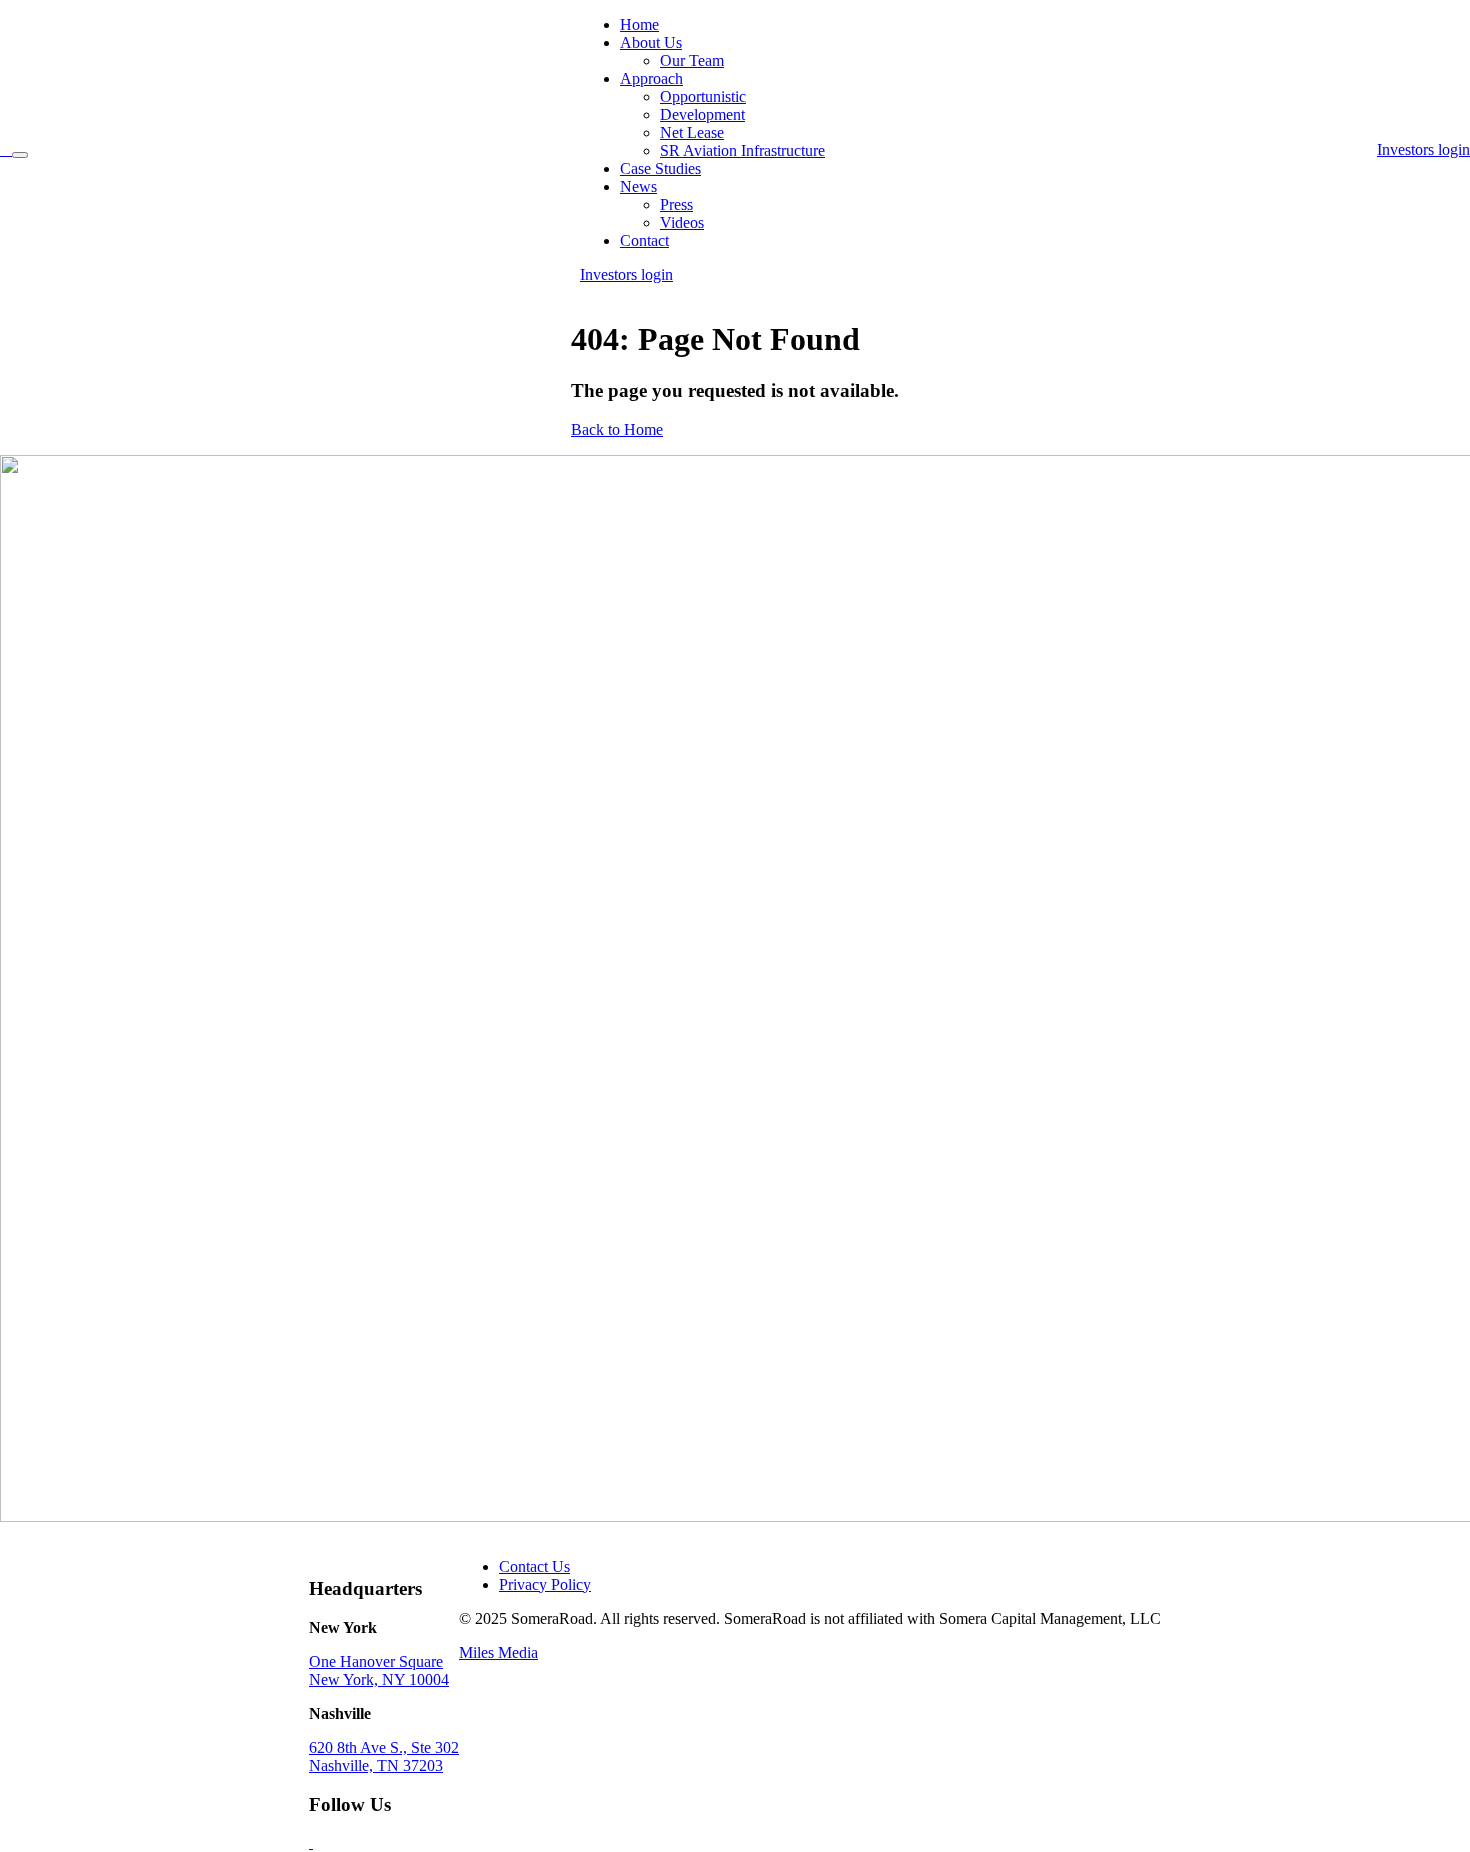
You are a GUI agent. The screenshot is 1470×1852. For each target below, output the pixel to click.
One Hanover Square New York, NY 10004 (379, 1670)
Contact (644, 240)
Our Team (692, 60)
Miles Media (498, 1652)
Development (702, 114)
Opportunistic (703, 96)
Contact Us (534, 1566)
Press (676, 204)
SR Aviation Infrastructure (742, 150)
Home (639, 24)
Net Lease (692, 132)
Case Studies (660, 168)
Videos (682, 222)
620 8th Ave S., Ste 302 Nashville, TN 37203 (384, 1756)
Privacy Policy (545, 1584)
